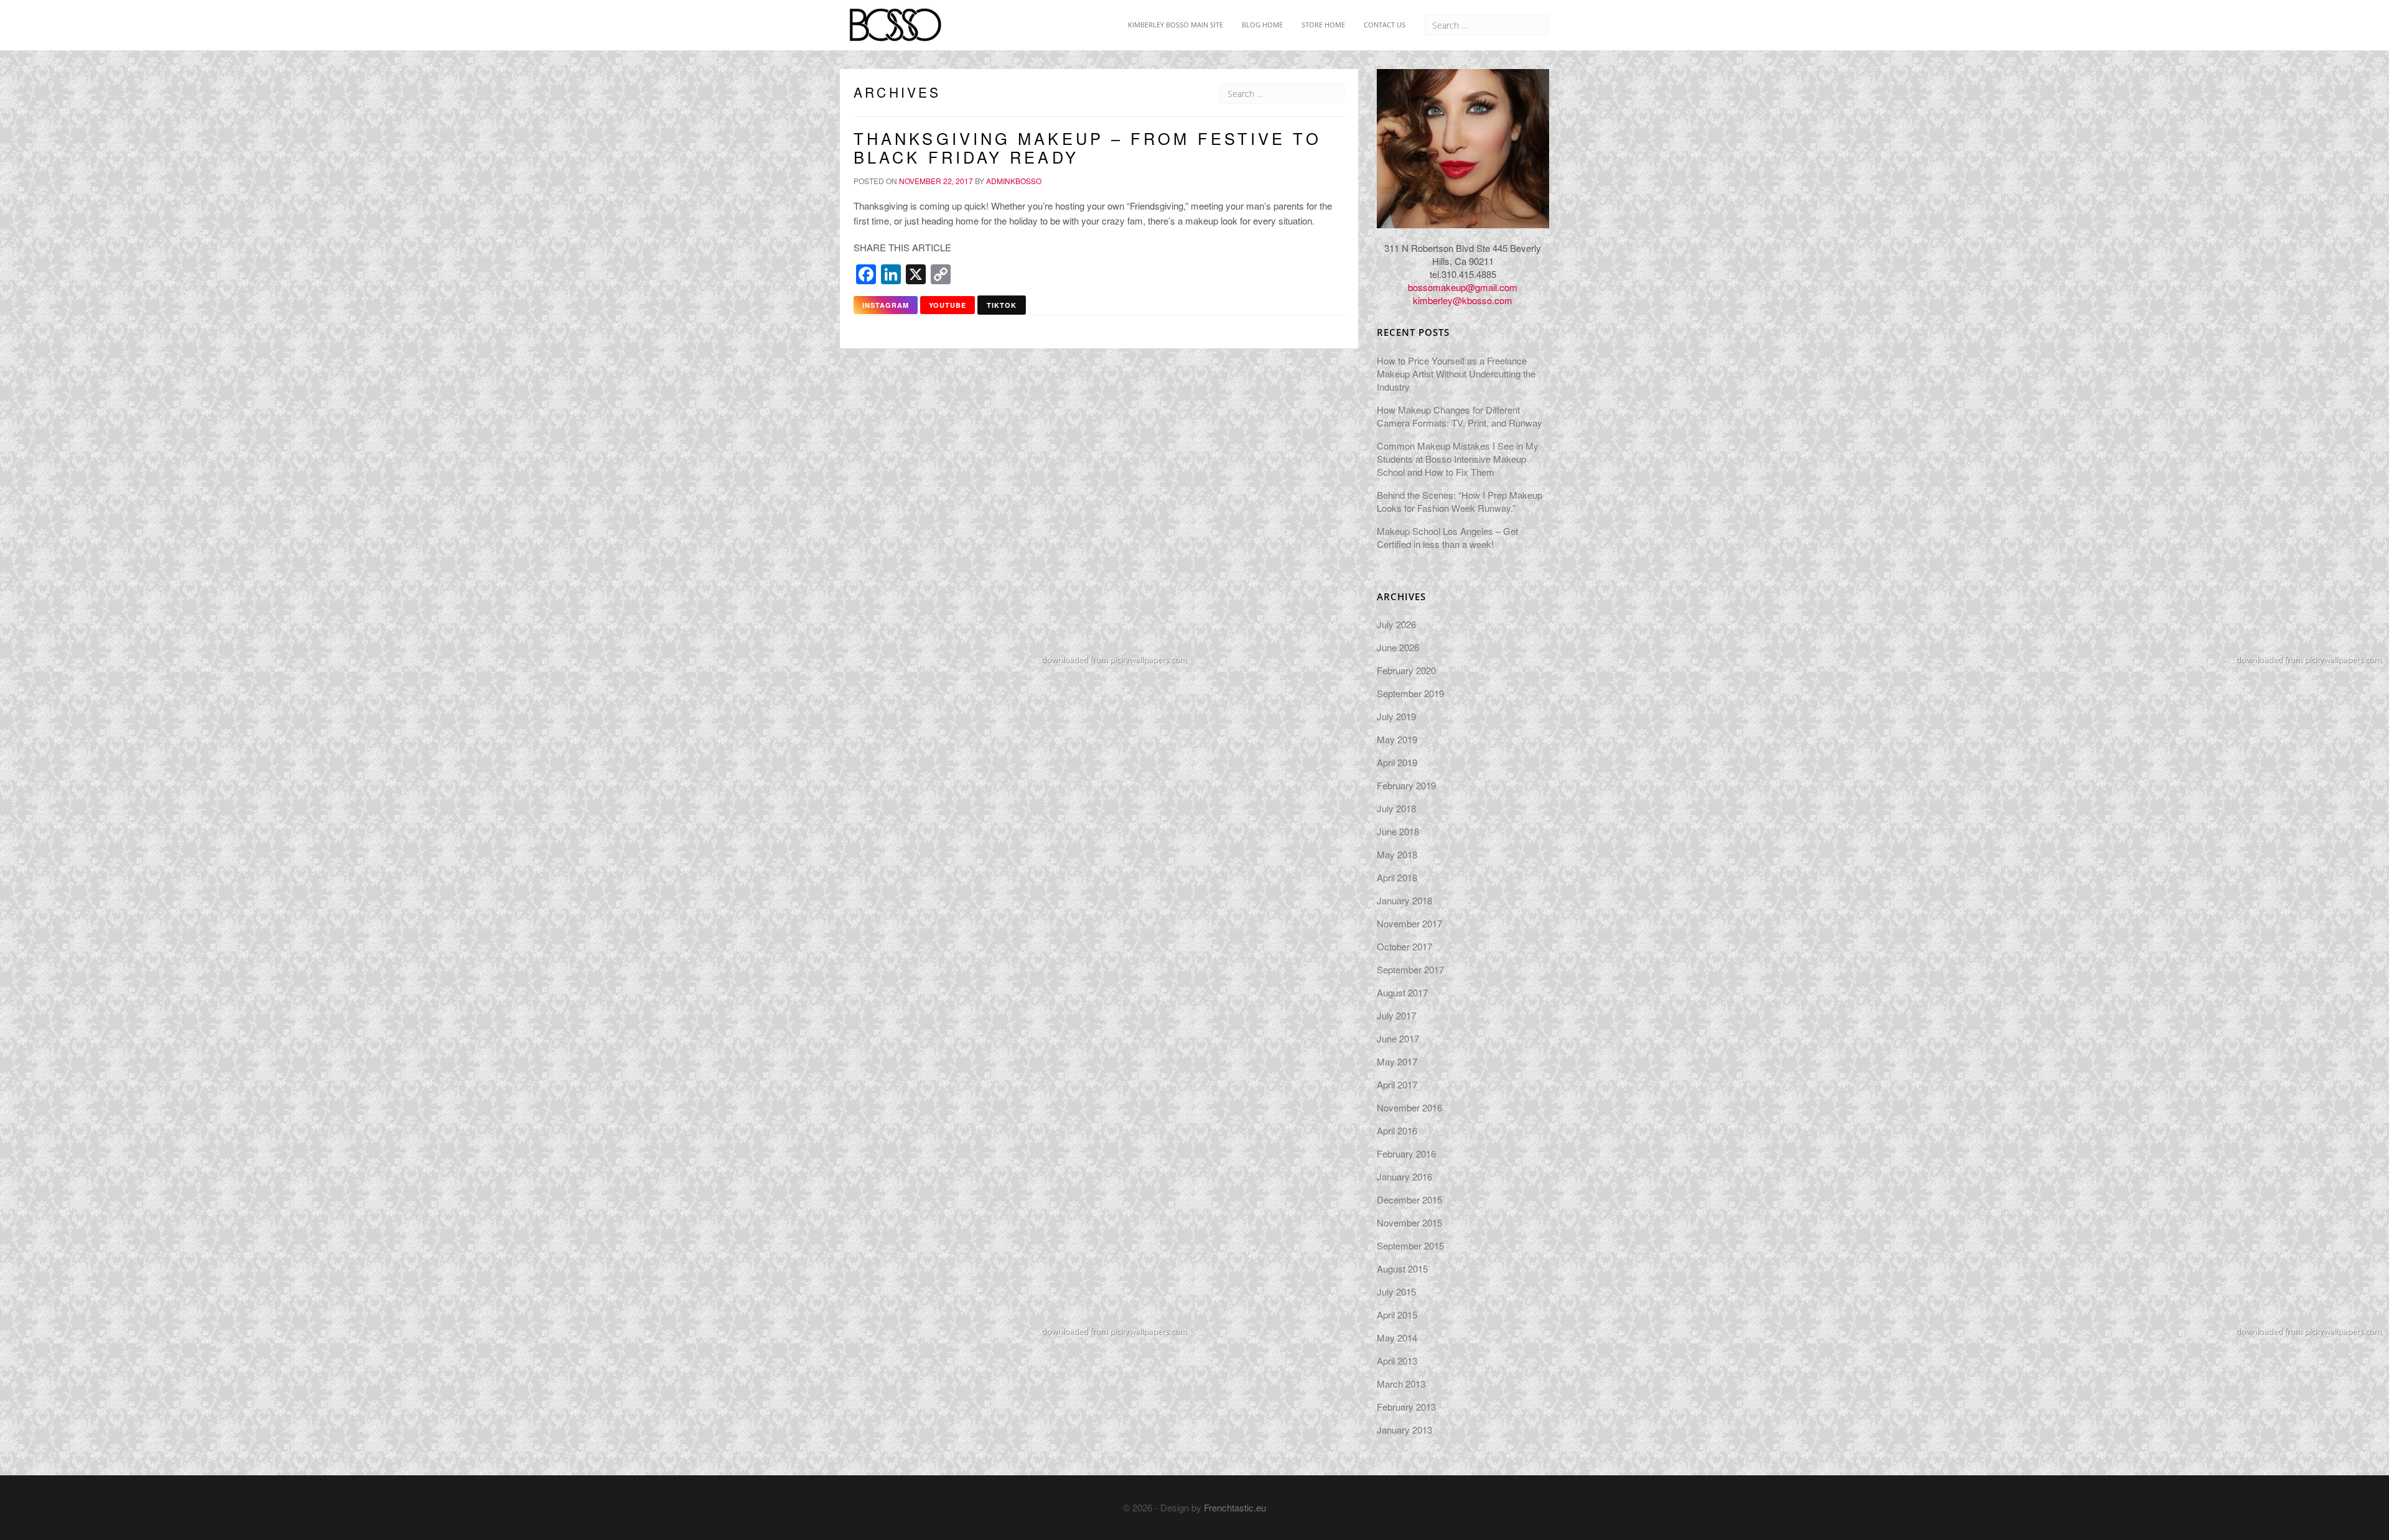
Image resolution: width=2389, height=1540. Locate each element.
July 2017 (1396, 1015)
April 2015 (1397, 1315)
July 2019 (1396, 716)
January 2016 (1404, 1176)
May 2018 (1397, 854)
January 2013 (1404, 1430)
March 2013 (1401, 1384)
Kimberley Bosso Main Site (1175, 25)
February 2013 (1406, 1407)
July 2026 (1396, 624)
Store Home (1323, 25)
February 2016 (1406, 1153)
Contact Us (1385, 25)
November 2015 (1409, 1222)
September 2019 (1410, 693)
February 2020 (1406, 670)
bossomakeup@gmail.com (1463, 287)
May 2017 (1397, 1061)
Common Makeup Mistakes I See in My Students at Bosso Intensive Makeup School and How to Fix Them (1458, 459)
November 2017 (1409, 923)
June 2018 (1398, 831)
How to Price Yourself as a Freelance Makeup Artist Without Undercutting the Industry (1456, 373)
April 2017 (1397, 1084)
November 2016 (1409, 1107)
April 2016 (1397, 1130)
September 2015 (1410, 1245)
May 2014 (1397, 1338)
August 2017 (1402, 992)
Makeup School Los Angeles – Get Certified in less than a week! (1447, 537)
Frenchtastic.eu (1235, 1507)
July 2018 (1396, 808)
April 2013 (1397, 1361)
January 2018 (1404, 900)
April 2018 (1397, 877)
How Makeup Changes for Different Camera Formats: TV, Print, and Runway (1460, 416)
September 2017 (1410, 969)
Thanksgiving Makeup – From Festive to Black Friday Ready (1087, 147)
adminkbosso (1014, 181)
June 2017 (1398, 1038)
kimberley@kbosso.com (1463, 300)
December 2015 (1409, 1199)
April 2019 (1397, 762)
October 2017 (1404, 946)
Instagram (886, 305)
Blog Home (1262, 25)
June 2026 (1398, 647)
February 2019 (1406, 785)
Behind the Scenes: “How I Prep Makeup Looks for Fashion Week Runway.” (1460, 501)
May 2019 (1397, 739)
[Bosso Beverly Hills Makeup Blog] (895, 16)
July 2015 (1396, 1292)
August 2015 (1402, 1269)
